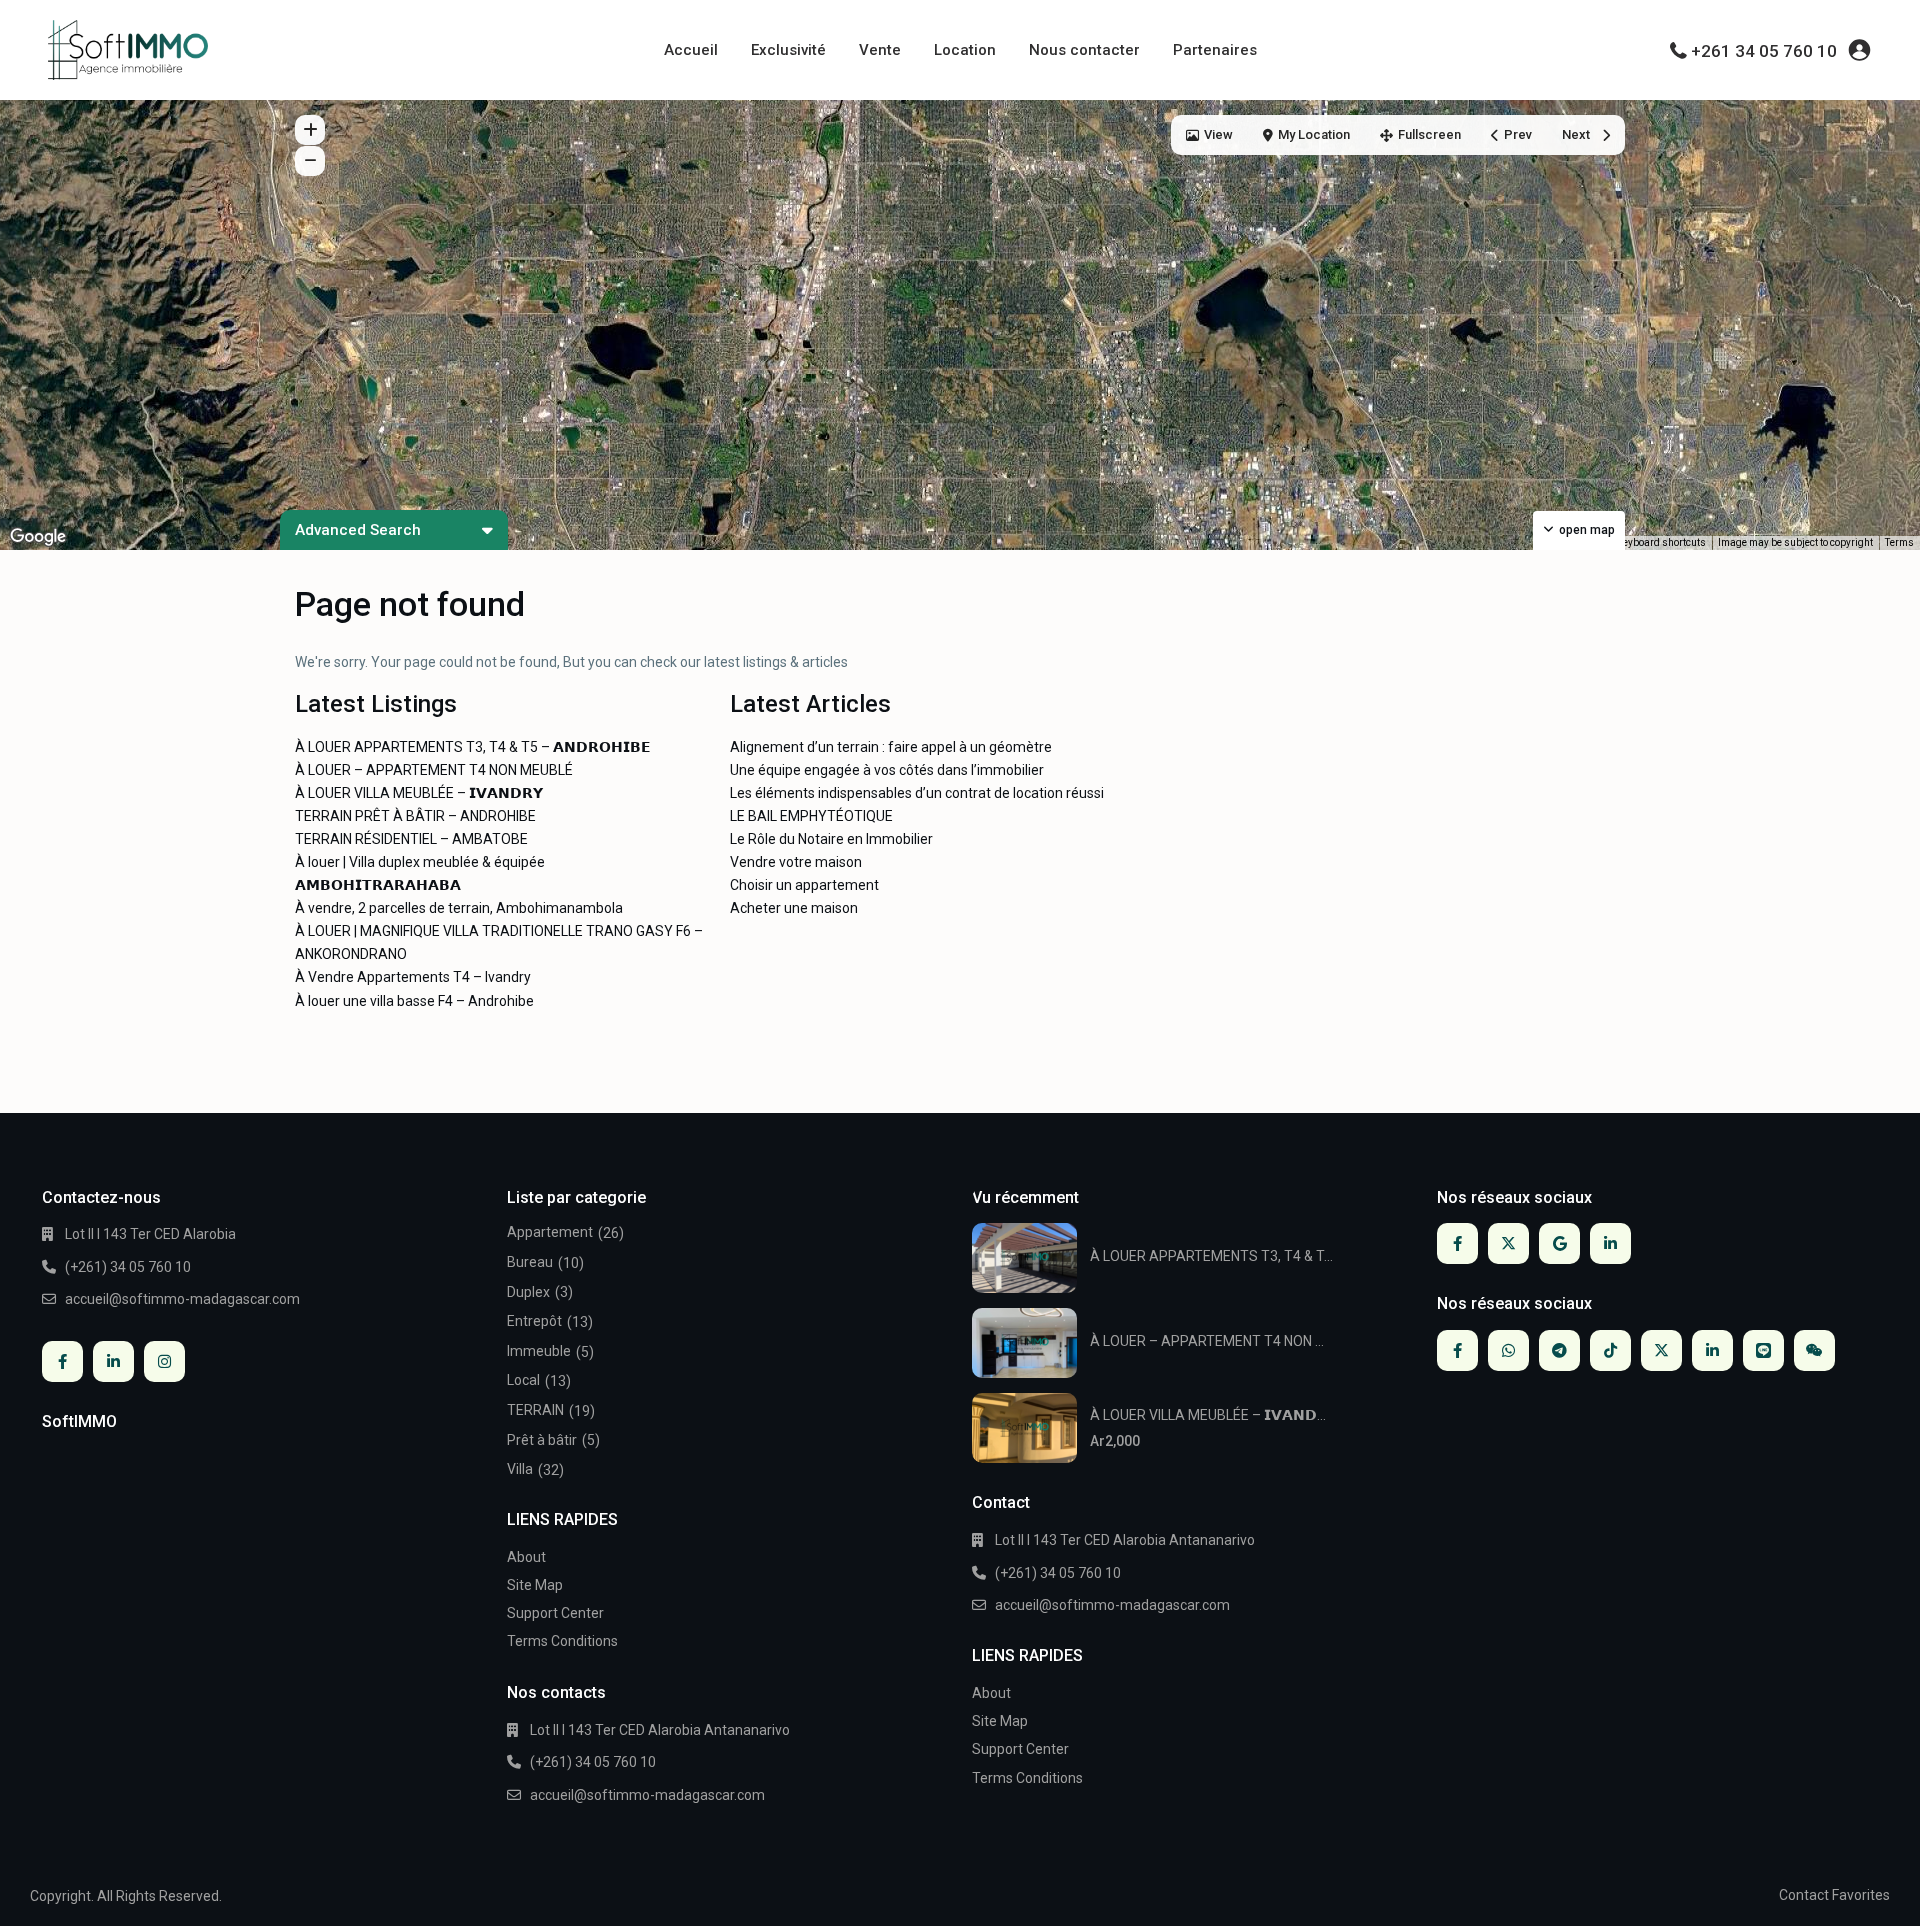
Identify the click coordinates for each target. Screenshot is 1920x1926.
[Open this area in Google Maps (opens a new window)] (38, 537)
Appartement (550, 1232)
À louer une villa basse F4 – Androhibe (414, 1001)
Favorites (1861, 1895)
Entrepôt (534, 1321)
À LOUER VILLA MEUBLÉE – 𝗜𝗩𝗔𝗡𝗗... (1208, 1415)
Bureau (530, 1262)
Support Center (555, 1613)
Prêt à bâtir (542, 1440)
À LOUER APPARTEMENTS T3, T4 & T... (1211, 1256)
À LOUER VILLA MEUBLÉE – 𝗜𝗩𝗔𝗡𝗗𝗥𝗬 (419, 793)
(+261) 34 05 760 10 (128, 1267)
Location (965, 50)
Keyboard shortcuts (1661, 542)
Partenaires (1215, 50)
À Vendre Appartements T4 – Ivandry (413, 977)
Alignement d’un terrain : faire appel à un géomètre (891, 747)
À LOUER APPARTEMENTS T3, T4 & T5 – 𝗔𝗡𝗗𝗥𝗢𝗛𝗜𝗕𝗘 (473, 747)
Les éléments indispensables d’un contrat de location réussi (917, 793)
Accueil (691, 50)
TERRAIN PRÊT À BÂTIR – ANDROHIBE (415, 816)
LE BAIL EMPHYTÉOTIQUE (811, 816)
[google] (1559, 1243)
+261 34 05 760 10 (1764, 51)
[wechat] (1814, 1350)
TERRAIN (535, 1410)
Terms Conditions (562, 1641)
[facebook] (62, 1361)
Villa (520, 1469)
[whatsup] (1508, 1350)
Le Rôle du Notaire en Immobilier (831, 839)
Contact (1804, 1895)
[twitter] (1508, 1243)
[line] (1763, 1350)
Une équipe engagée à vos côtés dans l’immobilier (887, 770)
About (526, 1557)
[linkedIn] (113, 1361)
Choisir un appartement (804, 885)
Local (523, 1380)
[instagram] (164, 1361)
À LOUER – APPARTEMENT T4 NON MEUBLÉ (434, 770)
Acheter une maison (794, 908)
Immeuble (539, 1351)
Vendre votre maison (796, 862)
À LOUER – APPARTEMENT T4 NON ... (1207, 1341)
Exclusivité (788, 50)
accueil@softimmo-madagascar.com (182, 1299)
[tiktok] (1610, 1350)
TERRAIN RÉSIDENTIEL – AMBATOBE (411, 839)
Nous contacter (1084, 50)
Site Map (535, 1585)
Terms (1899, 542)
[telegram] (1559, 1350)
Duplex (528, 1292)
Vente (880, 50)
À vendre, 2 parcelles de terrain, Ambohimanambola (459, 908)
